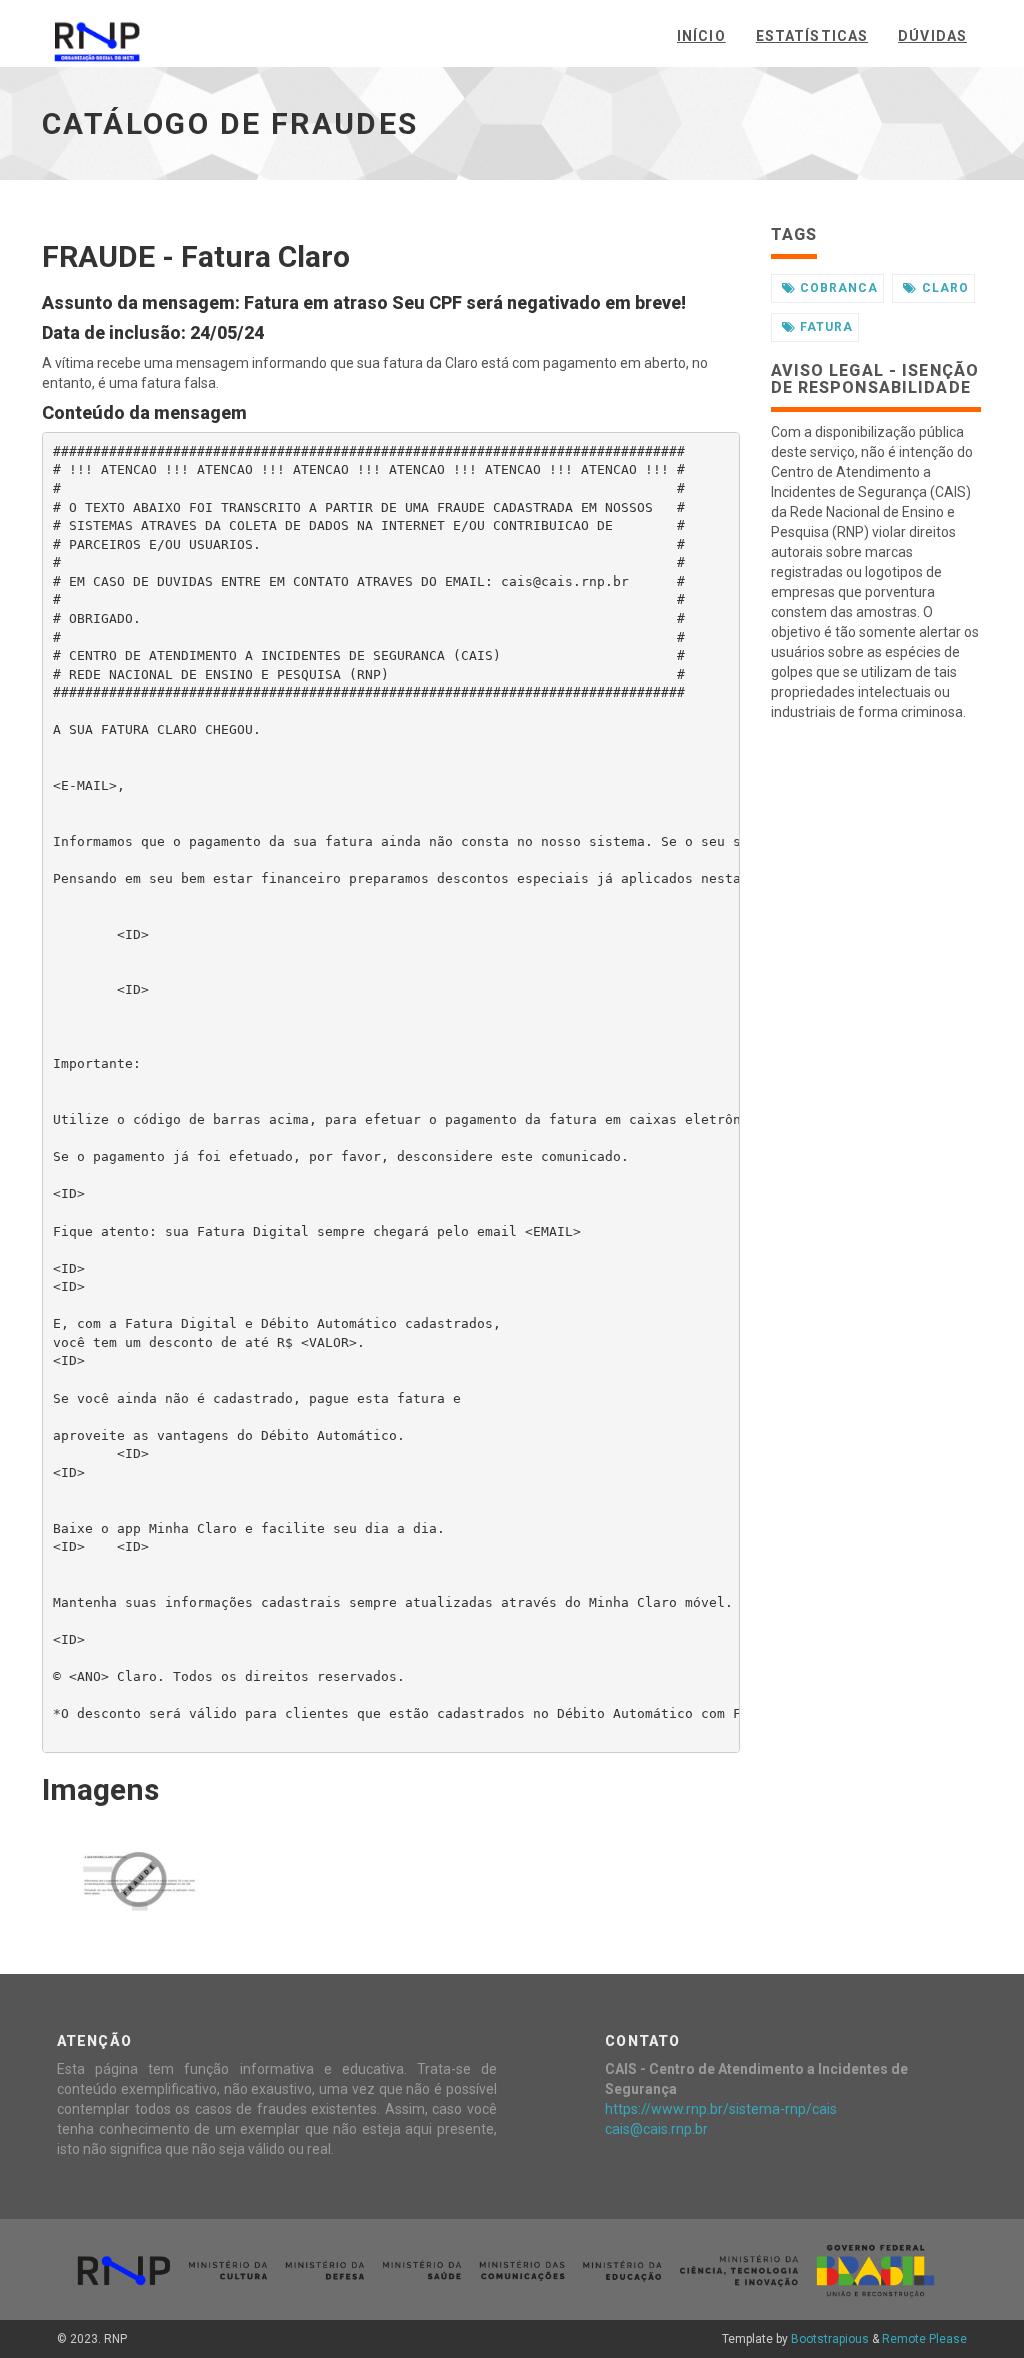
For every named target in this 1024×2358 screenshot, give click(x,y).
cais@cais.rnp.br (656, 2129)
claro (945, 288)
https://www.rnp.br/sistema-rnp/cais (721, 2109)
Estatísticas (812, 36)
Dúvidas (932, 36)
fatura (826, 327)
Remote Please (924, 2339)
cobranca (839, 288)
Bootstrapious (830, 2339)
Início (701, 36)
